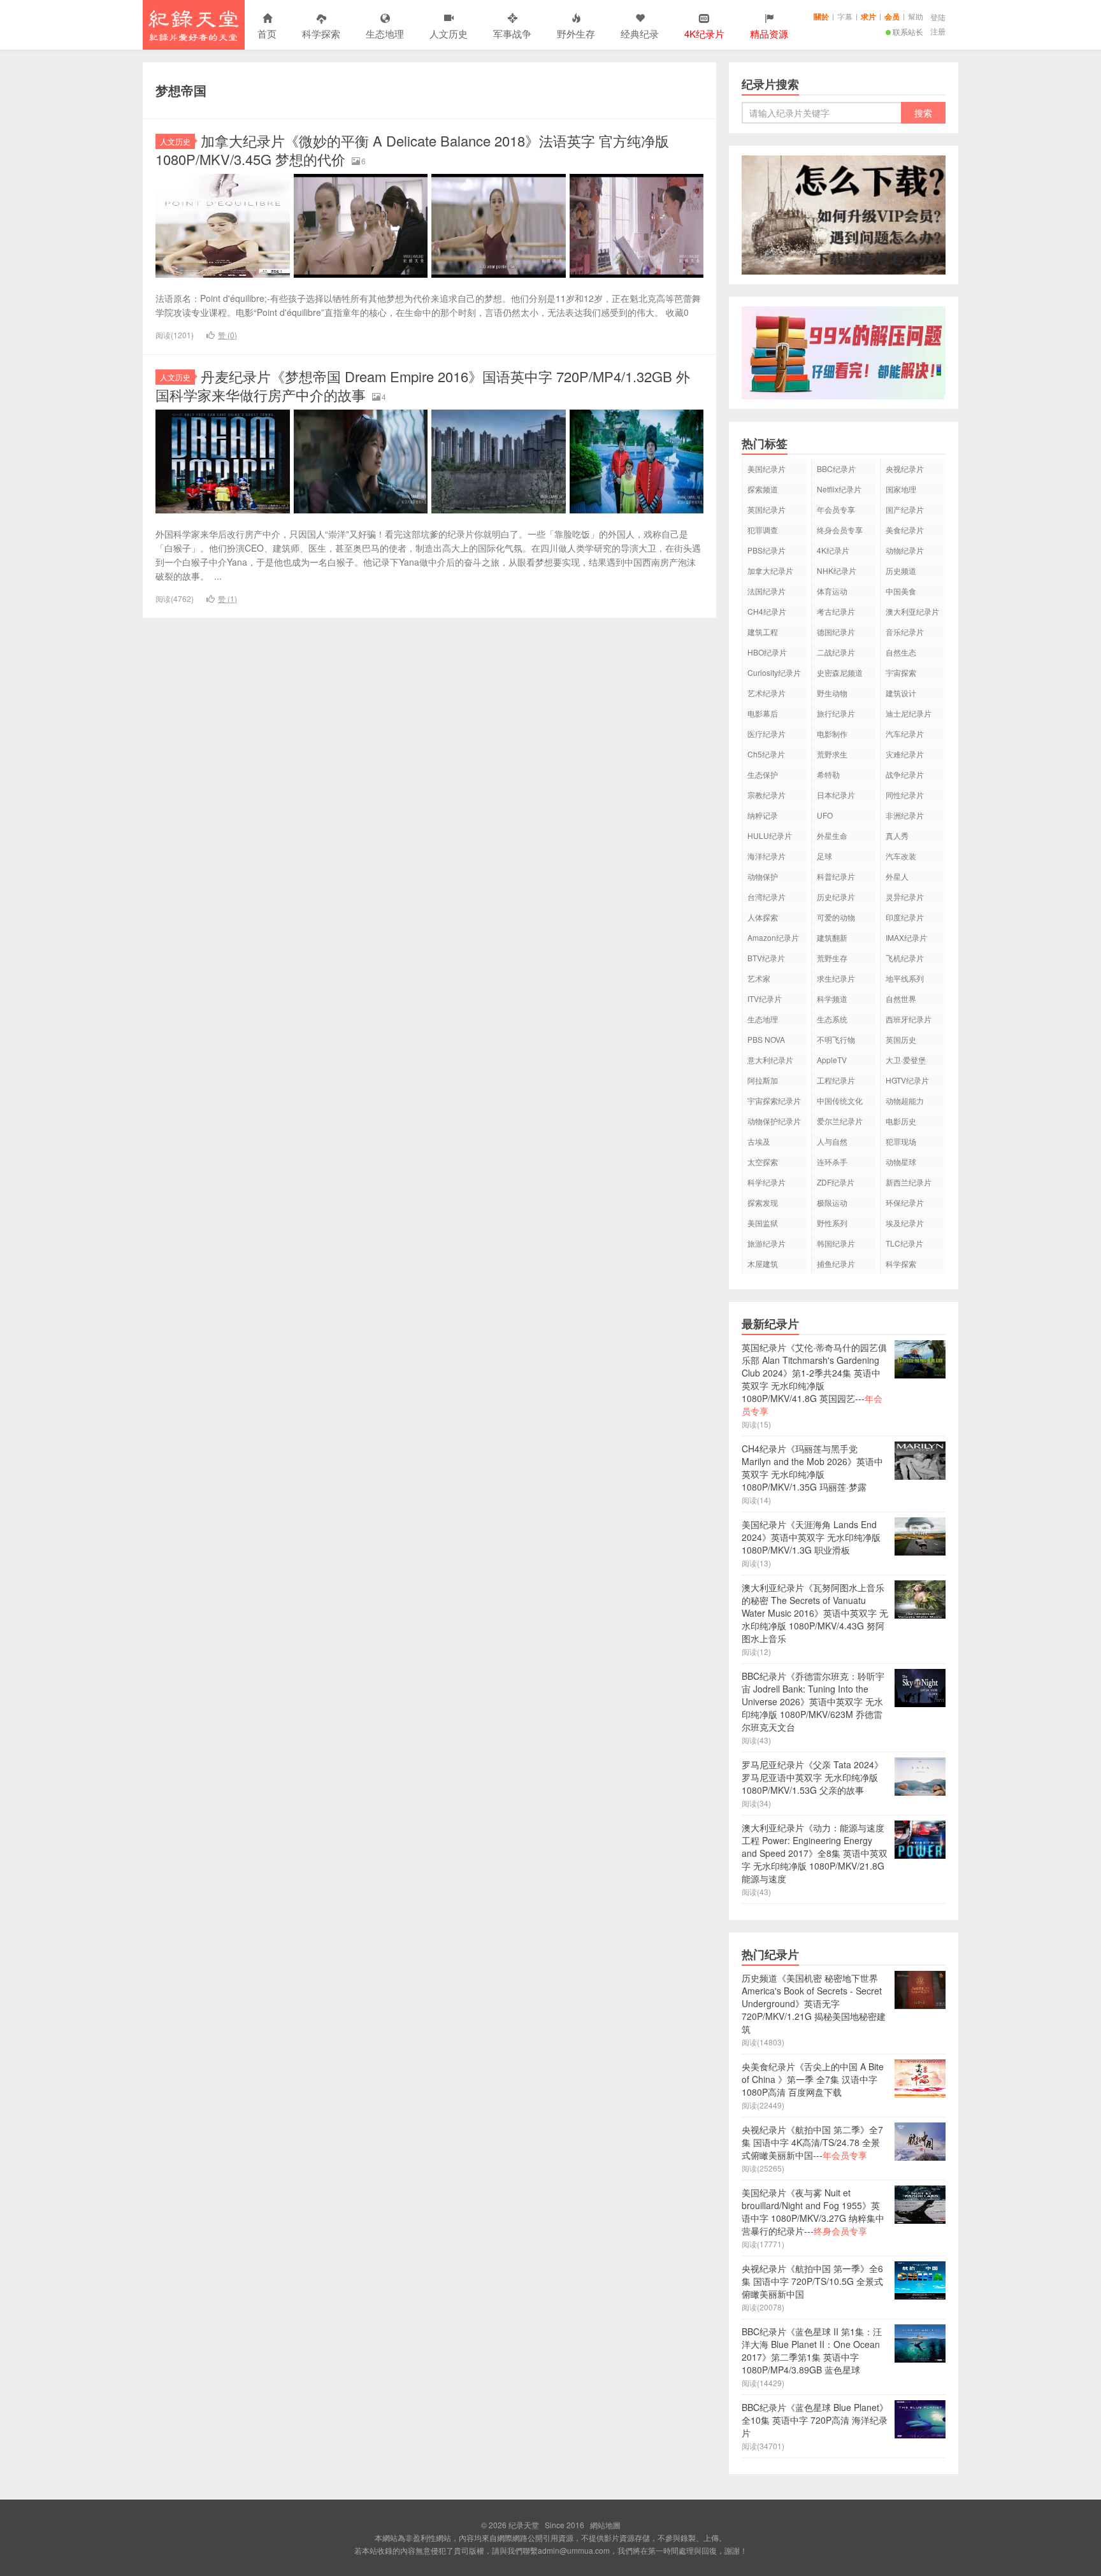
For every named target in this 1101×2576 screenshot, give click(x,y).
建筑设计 (901, 693)
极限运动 (832, 1202)
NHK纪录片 (837, 570)
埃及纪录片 (905, 1223)
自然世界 (901, 998)
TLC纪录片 (904, 1243)
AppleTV (832, 1060)
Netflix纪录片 (839, 489)
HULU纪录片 (770, 835)
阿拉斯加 (763, 1080)
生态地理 (385, 33)
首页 (267, 33)
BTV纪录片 (766, 958)
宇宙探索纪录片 (774, 1100)
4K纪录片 (833, 550)
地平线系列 (905, 978)
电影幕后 (763, 713)
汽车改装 (901, 856)
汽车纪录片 (905, 733)
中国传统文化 (840, 1100)
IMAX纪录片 (906, 937)
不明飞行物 (836, 1039)
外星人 (897, 876)
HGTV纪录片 (907, 1080)
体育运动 (832, 591)
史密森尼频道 (840, 672)
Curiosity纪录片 (774, 672)
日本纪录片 (836, 795)
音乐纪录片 (905, 632)
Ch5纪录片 (766, 754)
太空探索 (763, 1162)
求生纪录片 (836, 978)
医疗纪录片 (766, 733)
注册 (938, 31)
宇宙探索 (901, 672)
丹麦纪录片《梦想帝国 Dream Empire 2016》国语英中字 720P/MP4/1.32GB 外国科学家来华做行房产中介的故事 (423, 385)
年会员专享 (836, 509)
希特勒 (828, 774)
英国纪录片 (766, 509)
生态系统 (832, 1019)
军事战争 (512, 33)
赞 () (227, 335)
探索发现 (763, 1202)
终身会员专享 (840, 530)
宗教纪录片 (766, 795)
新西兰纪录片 (909, 1182)
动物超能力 (905, 1100)
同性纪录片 (905, 795)
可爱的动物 (836, 917)
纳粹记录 (763, 815)
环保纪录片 (905, 1202)
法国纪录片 (766, 591)
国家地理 (901, 489)
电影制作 (832, 733)
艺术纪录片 (766, 693)
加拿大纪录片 (770, 570)
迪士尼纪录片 (909, 713)
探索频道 (763, 489)
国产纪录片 (905, 509)
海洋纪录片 (766, 856)
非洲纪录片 (905, 815)
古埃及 (759, 1141)
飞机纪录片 (905, 958)
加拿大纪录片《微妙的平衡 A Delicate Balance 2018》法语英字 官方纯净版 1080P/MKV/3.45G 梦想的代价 (412, 150)
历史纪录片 (836, 897)
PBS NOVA (766, 1039)
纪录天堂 (194, 25)
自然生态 (901, 652)
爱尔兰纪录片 (840, 1121)
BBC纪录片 (836, 469)
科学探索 (321, 33)
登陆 (938, 17)
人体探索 (763, 917)
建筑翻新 (832, 937)
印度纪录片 (905, 917)
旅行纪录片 (836, 713)
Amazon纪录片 (773, 937)
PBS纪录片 (766, 550)
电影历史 (901, 1121)
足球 (824, 856)
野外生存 (576, 33)
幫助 (916, 16)
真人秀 (897, 835)
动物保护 (763, 876)
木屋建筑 (763, 1263)
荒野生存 (832, 958)
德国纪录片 (836, 632)
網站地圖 (605, 2525)
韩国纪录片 (836, 1243)
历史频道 (901, 570)
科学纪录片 (766, 1182)
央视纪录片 (905, 469)
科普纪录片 (836, 876)
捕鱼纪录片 (836, 1263)
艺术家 (759, 978)
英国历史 (901, 1039)
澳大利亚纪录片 (912, 611)
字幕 (845, 16)
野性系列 (832, 1223)
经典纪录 (640, 33)
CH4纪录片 (767, 611)
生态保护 (763, 774)
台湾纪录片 (766, 897)
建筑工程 (763, 632)
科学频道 (832, 998)
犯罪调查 (763, 530)
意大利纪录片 (770, 1060)
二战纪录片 (836, 652)
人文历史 (449, 33)
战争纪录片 (905, 774)
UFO (825, 815)
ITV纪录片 (765, 998)
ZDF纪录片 (836, 1182)
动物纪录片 (905, 550)
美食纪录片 (905, 530)
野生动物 (832, 693)
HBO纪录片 (767, 652)
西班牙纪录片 (909, 1019)
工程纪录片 (836, 1080)
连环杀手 (832, 1162)
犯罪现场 (901, 1141)
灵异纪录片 (905, 897)
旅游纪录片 (766, 1243)
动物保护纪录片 (774, 1121)
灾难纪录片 (905, 754)
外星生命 (832, 835)
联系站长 (908, 32)
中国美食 (901, 591)
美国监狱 (763, 1223)
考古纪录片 (836, 611)
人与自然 (832, 1141)
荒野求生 (832, 754)
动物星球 (901, 1162)
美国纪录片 (766, 469)
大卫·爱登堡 (906, 1060)
